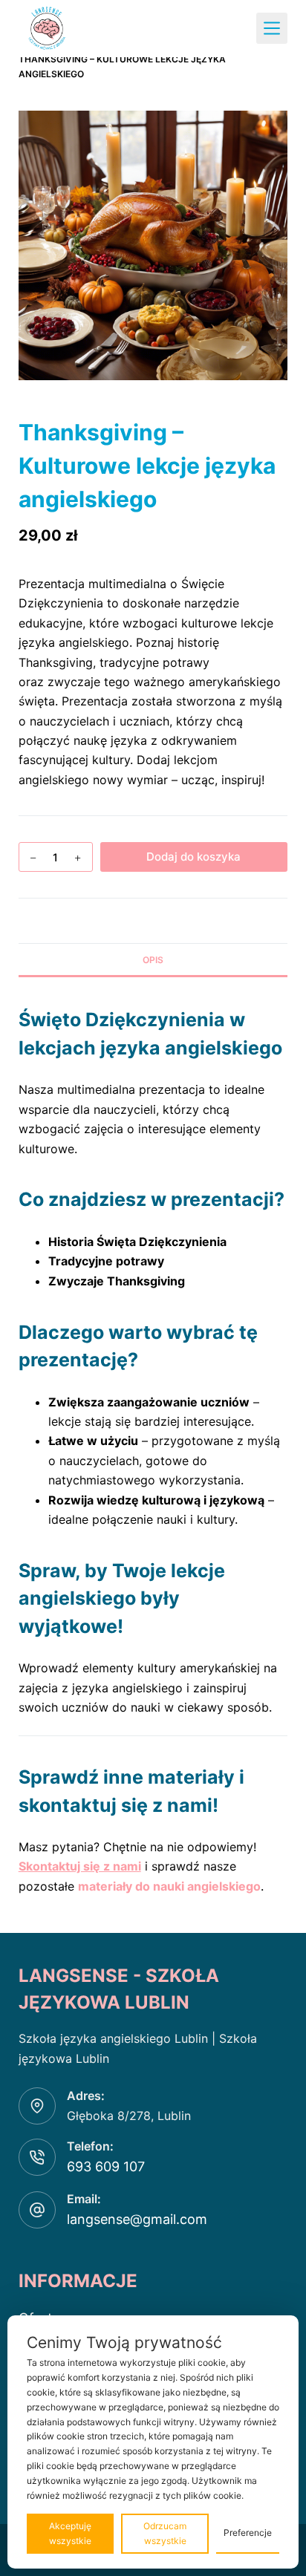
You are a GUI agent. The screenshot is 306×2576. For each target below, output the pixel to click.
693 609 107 (106, 2166)
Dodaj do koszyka (193, 857)
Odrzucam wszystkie (165, 2533)
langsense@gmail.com (137, 2219)
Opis (153, 960)
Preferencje (248, 2533)
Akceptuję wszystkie (70, 2533)
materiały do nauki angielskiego (169, 1886)
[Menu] (272, 28)
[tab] (153, 959)
